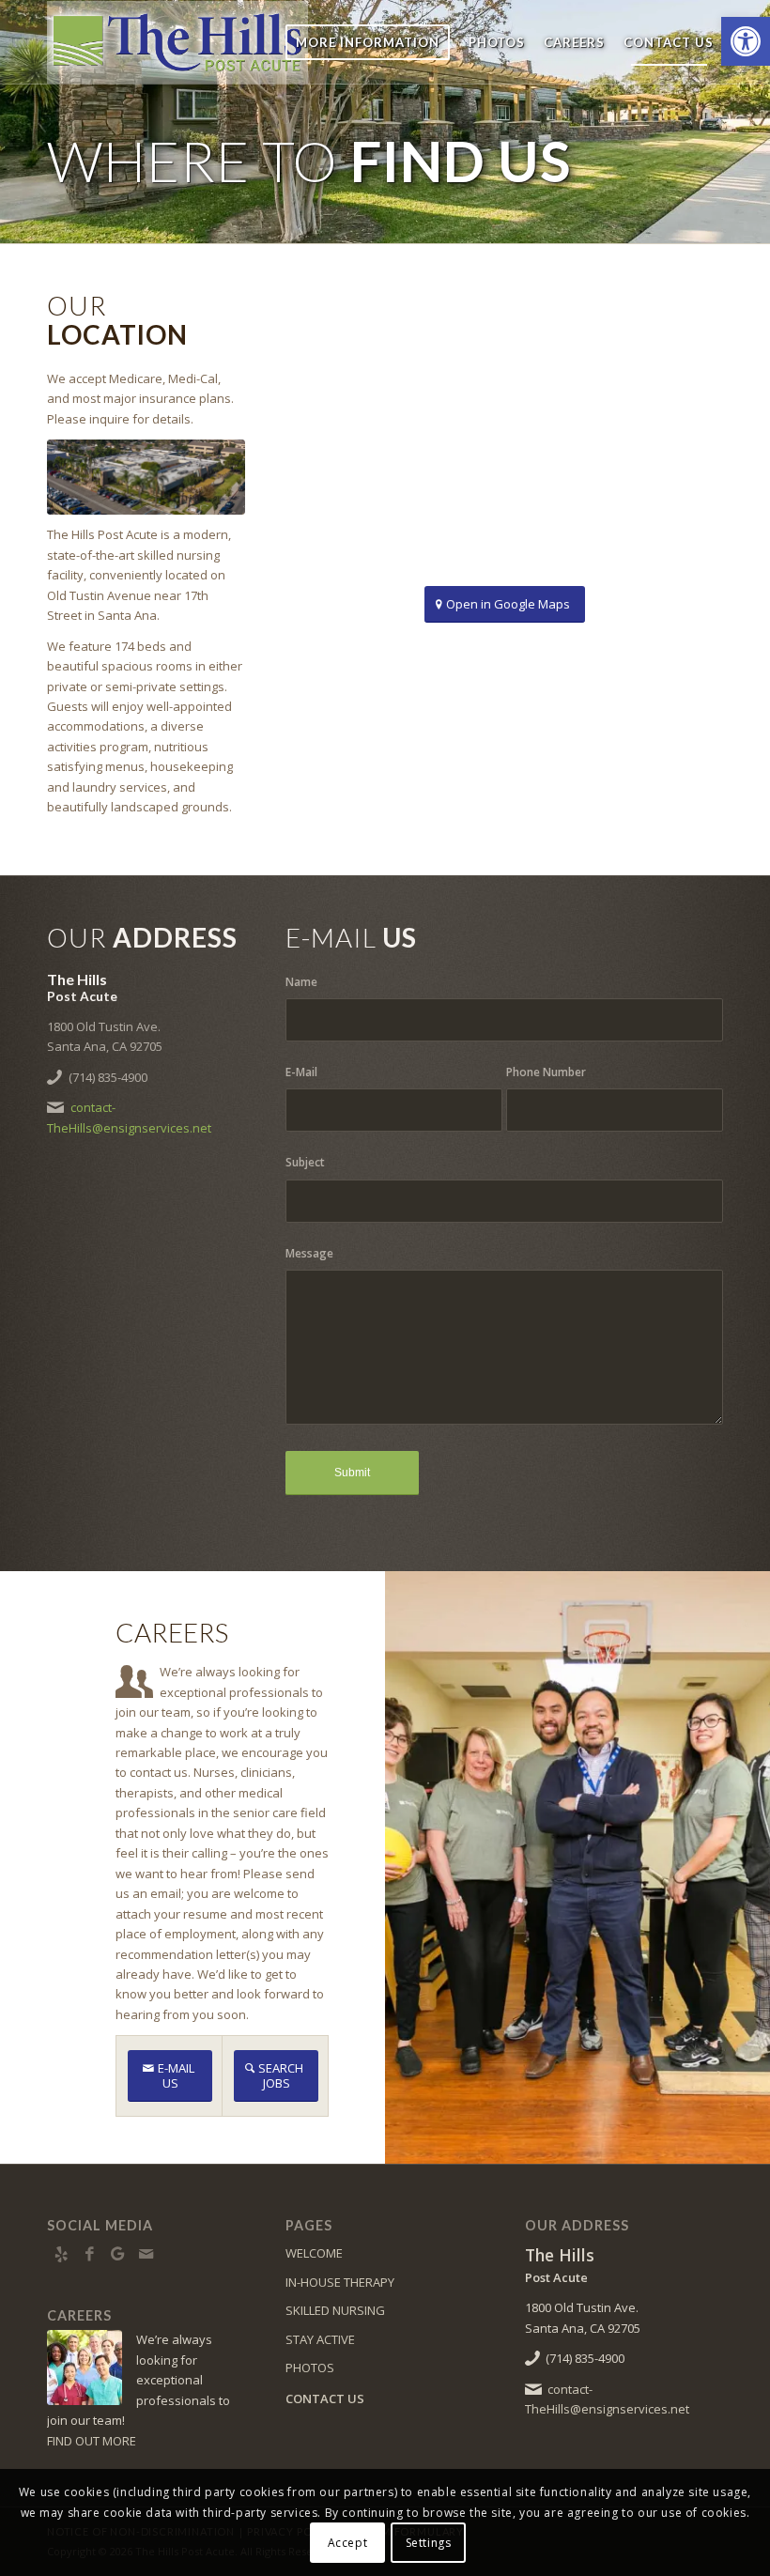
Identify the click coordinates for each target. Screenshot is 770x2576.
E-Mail (301, 1072)
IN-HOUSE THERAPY (340, 2282)
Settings (429, 2543)
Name (301, 982)
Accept (348, 2543)
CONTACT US (325, 2399)
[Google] (117, 2254)
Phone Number (546, 1072)
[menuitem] (368, 42)
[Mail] (146, 2254)
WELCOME (314, 2253)
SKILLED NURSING (335, 2310)
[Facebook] (89, 2254)
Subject (305, 1162)
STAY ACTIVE (320, 2339)
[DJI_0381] (146, 477)
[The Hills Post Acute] (177, 42)
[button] (746, 41)
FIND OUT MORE (92, 2441)
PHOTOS (310, 2368)
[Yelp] (61, 2254)
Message (309, 1253)
